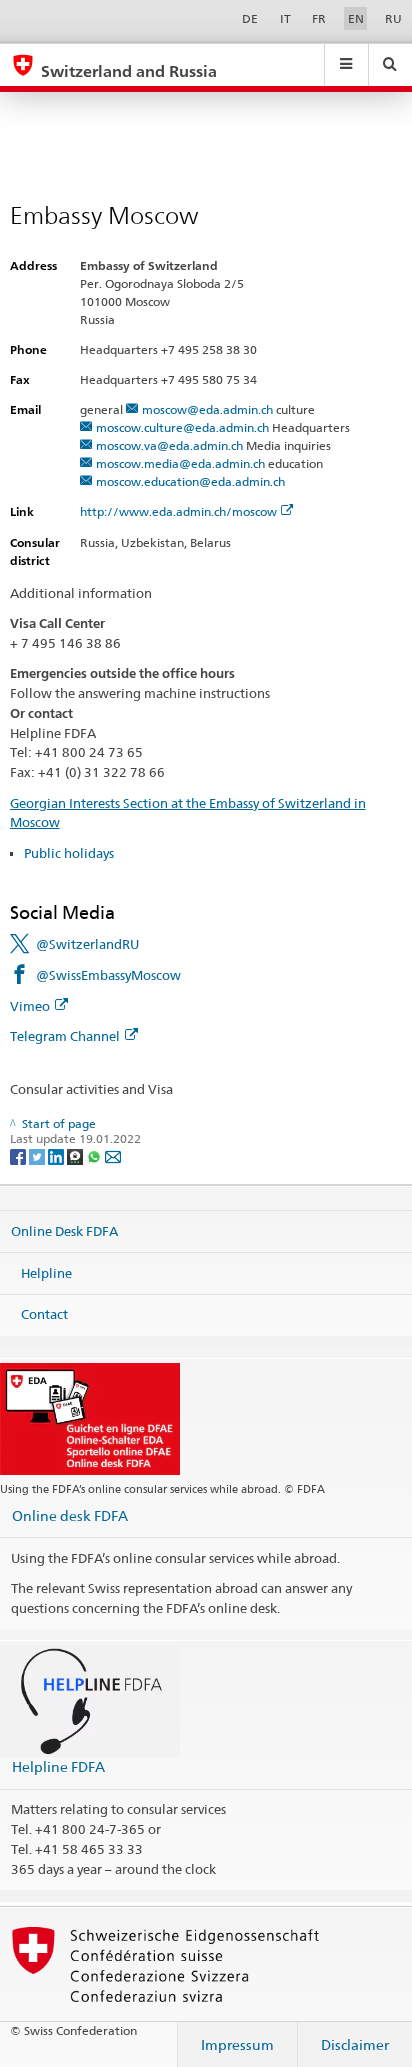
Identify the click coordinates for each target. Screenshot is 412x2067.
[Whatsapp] (95, 1155)
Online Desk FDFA (64, 1231)
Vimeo (30, 1006)
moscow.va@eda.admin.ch (169, 445)
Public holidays (69, 853)
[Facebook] (19, 1155)
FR (319, 18)
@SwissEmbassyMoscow (108, 975)
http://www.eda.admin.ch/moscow (178, 511)
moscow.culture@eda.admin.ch (182, 427)
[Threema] (76, 1155)
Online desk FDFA (70, 1515)
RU (393, 18)
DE (250, 18)
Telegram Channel (65, 1036)
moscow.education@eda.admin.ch (190, 481)
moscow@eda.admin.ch (207, 409)
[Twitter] (38, 1155)
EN (356, 18)
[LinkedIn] (57, 1155)
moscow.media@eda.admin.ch (180, 463)
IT (285, 18)
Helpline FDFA (58, 1766)
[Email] (113, 1155)
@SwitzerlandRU (87, 944)
